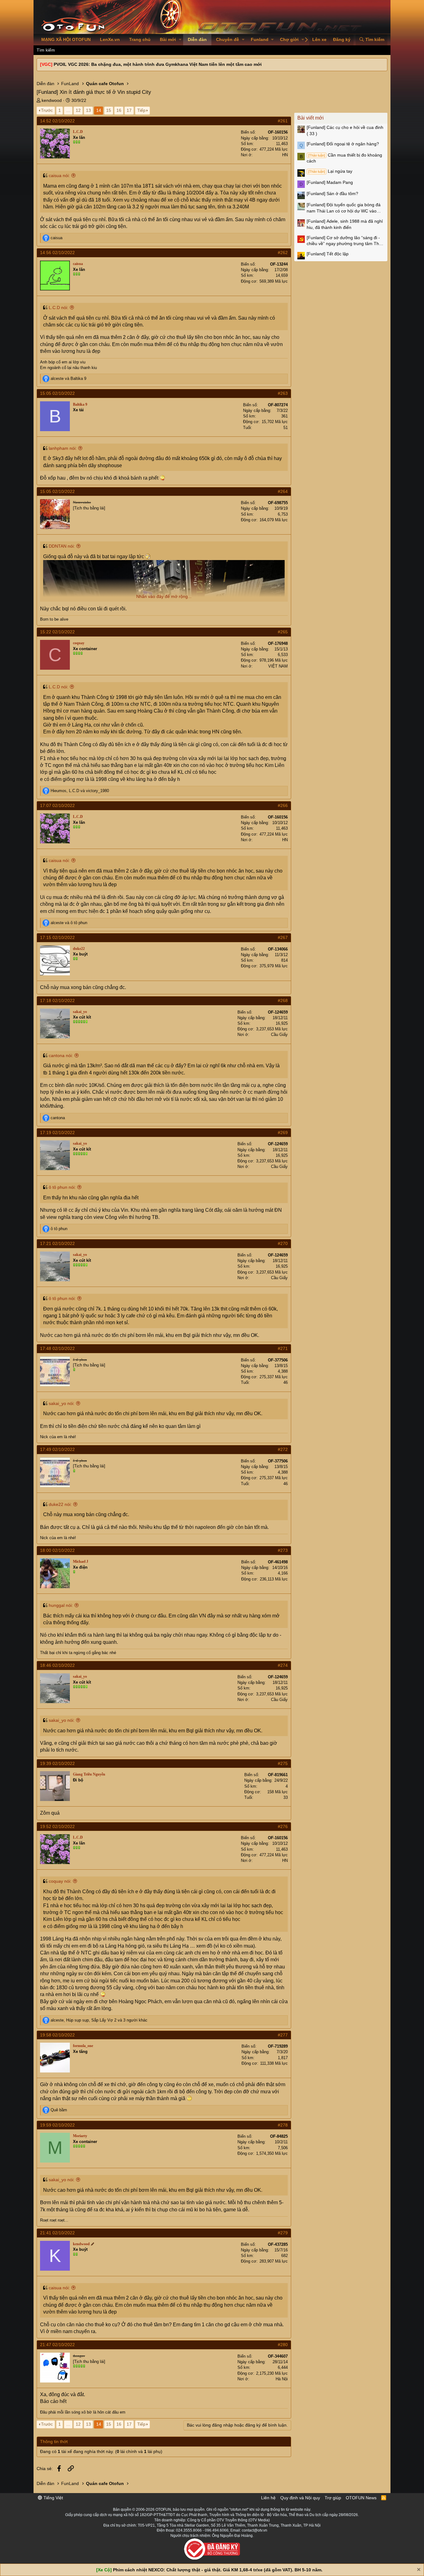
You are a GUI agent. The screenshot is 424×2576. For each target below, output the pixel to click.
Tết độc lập (328, 254)
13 (88, 110)
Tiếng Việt (53, 2498)
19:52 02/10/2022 (57, 1826)
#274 (283, 1665)
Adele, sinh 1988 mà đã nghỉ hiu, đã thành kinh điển (345, 224)
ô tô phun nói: (62, 1187)
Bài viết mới (311, 118)
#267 (283, 937)
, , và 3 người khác (99, 2020)
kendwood (52, 100)
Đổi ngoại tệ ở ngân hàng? (343, 144)
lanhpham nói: (63, 448)
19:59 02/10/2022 (57, 2125)
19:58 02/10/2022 (57, 2035)
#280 (283, 2345)
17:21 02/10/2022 (57, 1243)
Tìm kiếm (46, 50)
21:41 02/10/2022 (57, 2233)
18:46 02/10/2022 (57, 1665)
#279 (283, 2233)
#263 (283, 393)
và (68, 378)
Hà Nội (282, 2379)
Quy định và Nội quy (300, 2498)
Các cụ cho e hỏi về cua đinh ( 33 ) (345, 130)
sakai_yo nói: (62, 1403)
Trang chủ (140, 39)
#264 (283, 491)
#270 (283, 1243)
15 (109, 110)
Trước (47, 110)
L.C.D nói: (59, 308)
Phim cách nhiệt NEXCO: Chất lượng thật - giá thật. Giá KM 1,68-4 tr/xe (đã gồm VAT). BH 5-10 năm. (218, 2570)
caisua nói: (59, 176)
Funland (260, 39)
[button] (180, 40)
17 (129, 110)
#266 (283, 805)
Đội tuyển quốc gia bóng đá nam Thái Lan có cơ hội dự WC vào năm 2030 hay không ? (344, 208)
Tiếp (141, 110)
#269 (283, 1133)
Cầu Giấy (279, 1035)
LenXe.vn (110, 39)
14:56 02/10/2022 (57, 253)
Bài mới (168, 39)
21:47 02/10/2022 (57, 2345)
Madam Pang (330, 182)
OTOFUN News (361, 2498)
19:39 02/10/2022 (57, 1763)
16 (119, 110)
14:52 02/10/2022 (57, 121)
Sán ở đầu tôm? (332, 194)
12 (78, 110)
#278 (283, 2125)
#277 (283, 2035)
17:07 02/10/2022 (57, 805)
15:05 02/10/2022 (57, 393)
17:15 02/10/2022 (57, 937)
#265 (283, 632)
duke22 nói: (60, 1504)
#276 (283, 1826)
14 (99, 110)
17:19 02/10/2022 (57, 1133)
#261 (283, 121)
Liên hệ (268, 2498)
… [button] (68, 110)
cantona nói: (61, 1055)
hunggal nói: (61, 1605)
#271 (283, 1348)
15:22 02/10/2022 (57, 632)
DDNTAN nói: (62, 546)
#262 (283, 253)
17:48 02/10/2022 (57, 1348)
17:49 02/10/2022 (57, 1449)
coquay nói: (60, 1881)
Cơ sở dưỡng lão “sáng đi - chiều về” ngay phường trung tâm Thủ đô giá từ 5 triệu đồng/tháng (344, 241)
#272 (283, 1449)
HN (285, 155)
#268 (283, 1001)
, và (80, 791)
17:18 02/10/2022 (57, 1001)
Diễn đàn (197, 39)
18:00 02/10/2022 (57, 1550)
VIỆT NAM (278, 666)
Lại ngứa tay (330, 171)
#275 (283, 1763)
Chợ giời (289, 39)
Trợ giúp (333, 2498)
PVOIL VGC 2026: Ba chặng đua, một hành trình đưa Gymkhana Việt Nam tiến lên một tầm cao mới (158, 64)
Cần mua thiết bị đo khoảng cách (344, 158)
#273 (283, 1550)
